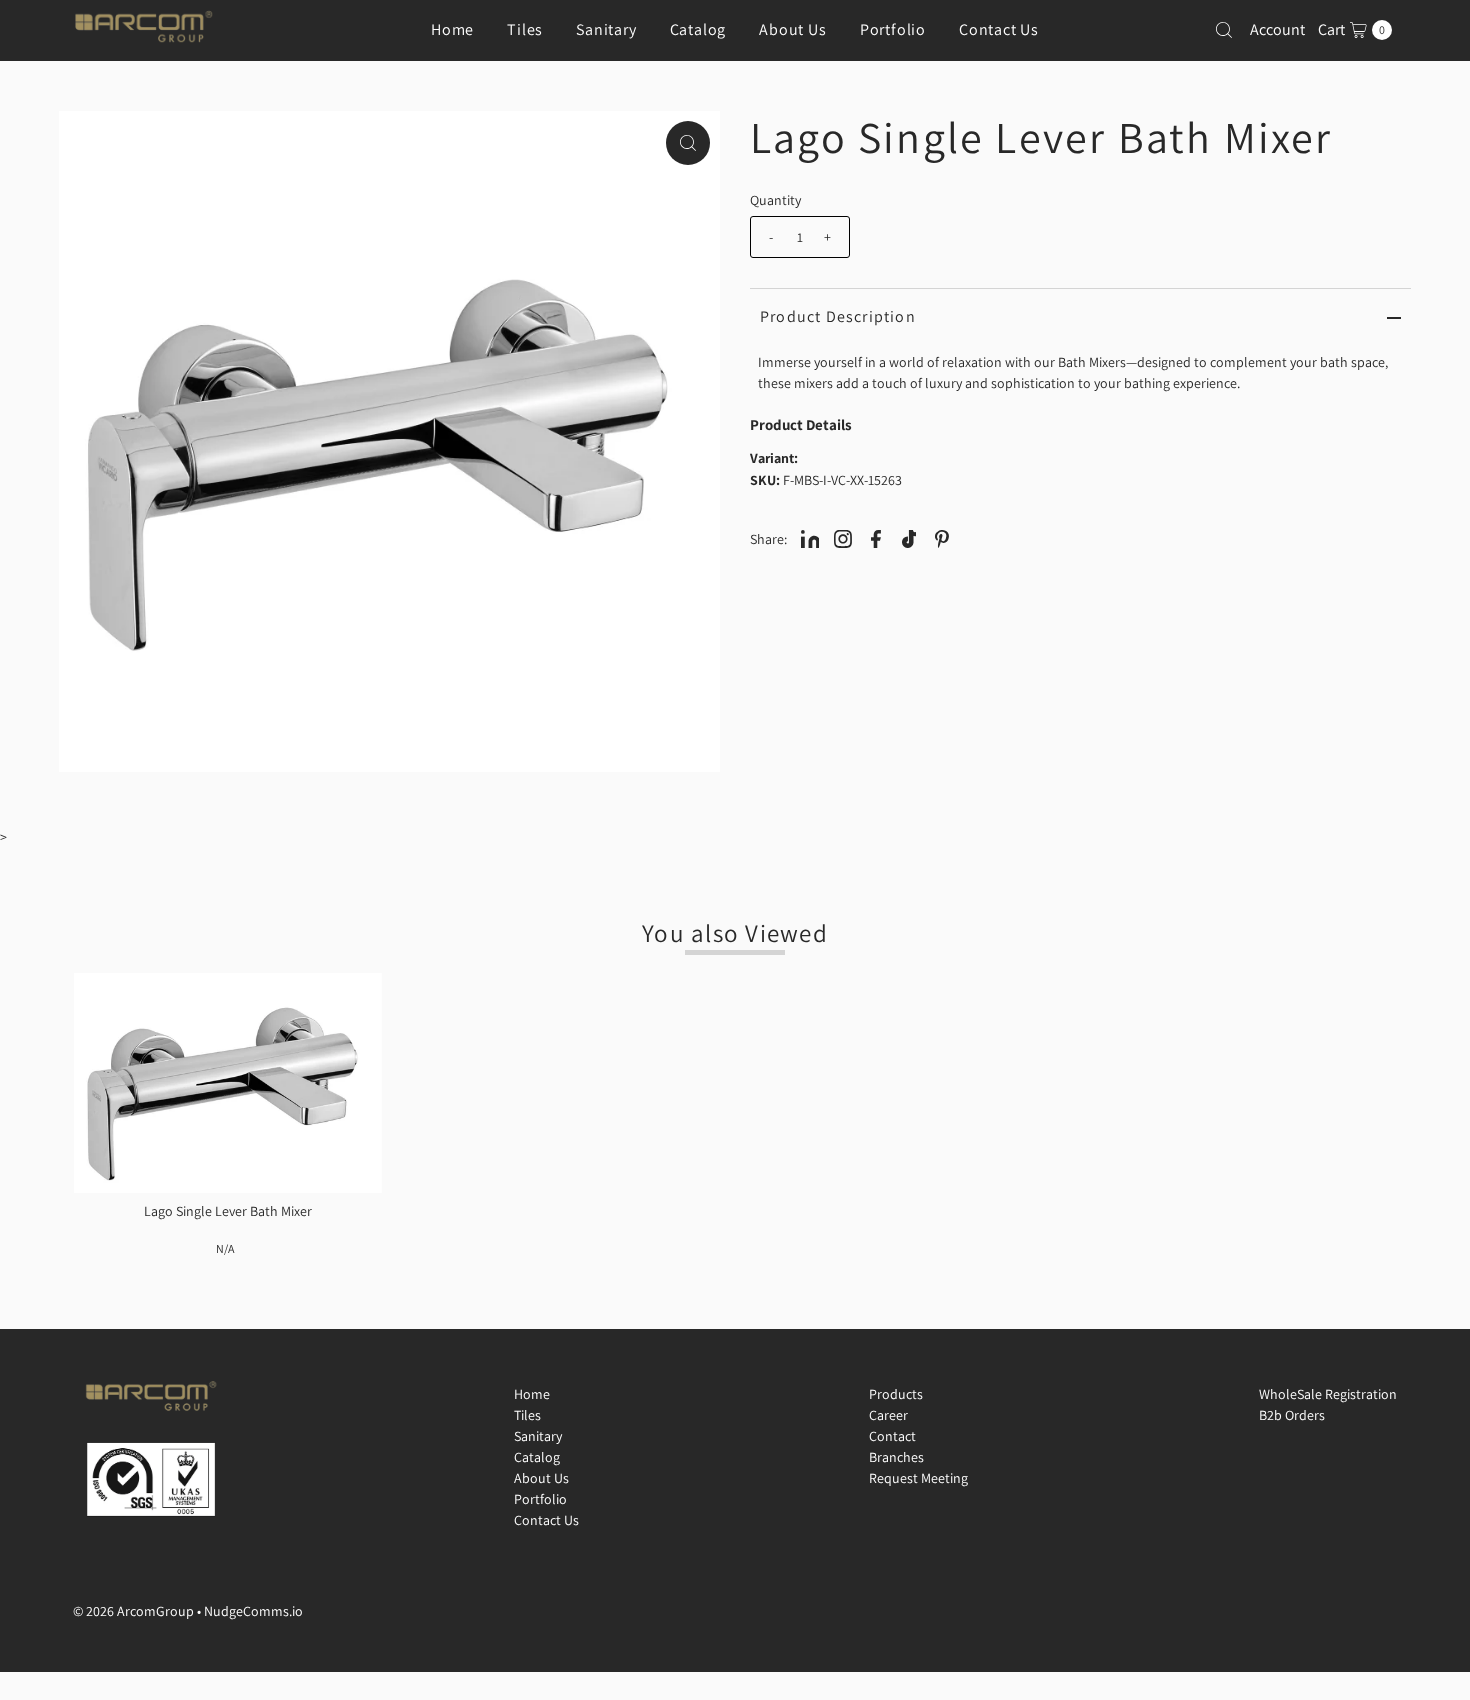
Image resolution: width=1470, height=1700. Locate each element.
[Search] (1224, 30)
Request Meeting (918, 1478)
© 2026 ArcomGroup (133, 1611)
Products (896, 1394)
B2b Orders (1292, 1415)
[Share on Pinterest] (942, 538)
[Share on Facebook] (876, 538)
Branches (896, 1457)
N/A (225, 1248)
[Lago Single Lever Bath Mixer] (228, 1083)
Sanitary (606, 29)
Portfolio (893, 29)
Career (888, 1415)
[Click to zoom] (688, 143)
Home (452, 29)
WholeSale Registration (1328, 1394)
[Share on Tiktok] (909, 538)
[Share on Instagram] (843, 538)
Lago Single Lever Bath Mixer (228, 1211)
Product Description (838, 316)
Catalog (698, 29)
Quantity (775, 200)
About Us (792, 29)
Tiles (525, 29)
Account (1277, 29)
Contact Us (999, 29)
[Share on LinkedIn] (810, 538)
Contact (892, 1436)
